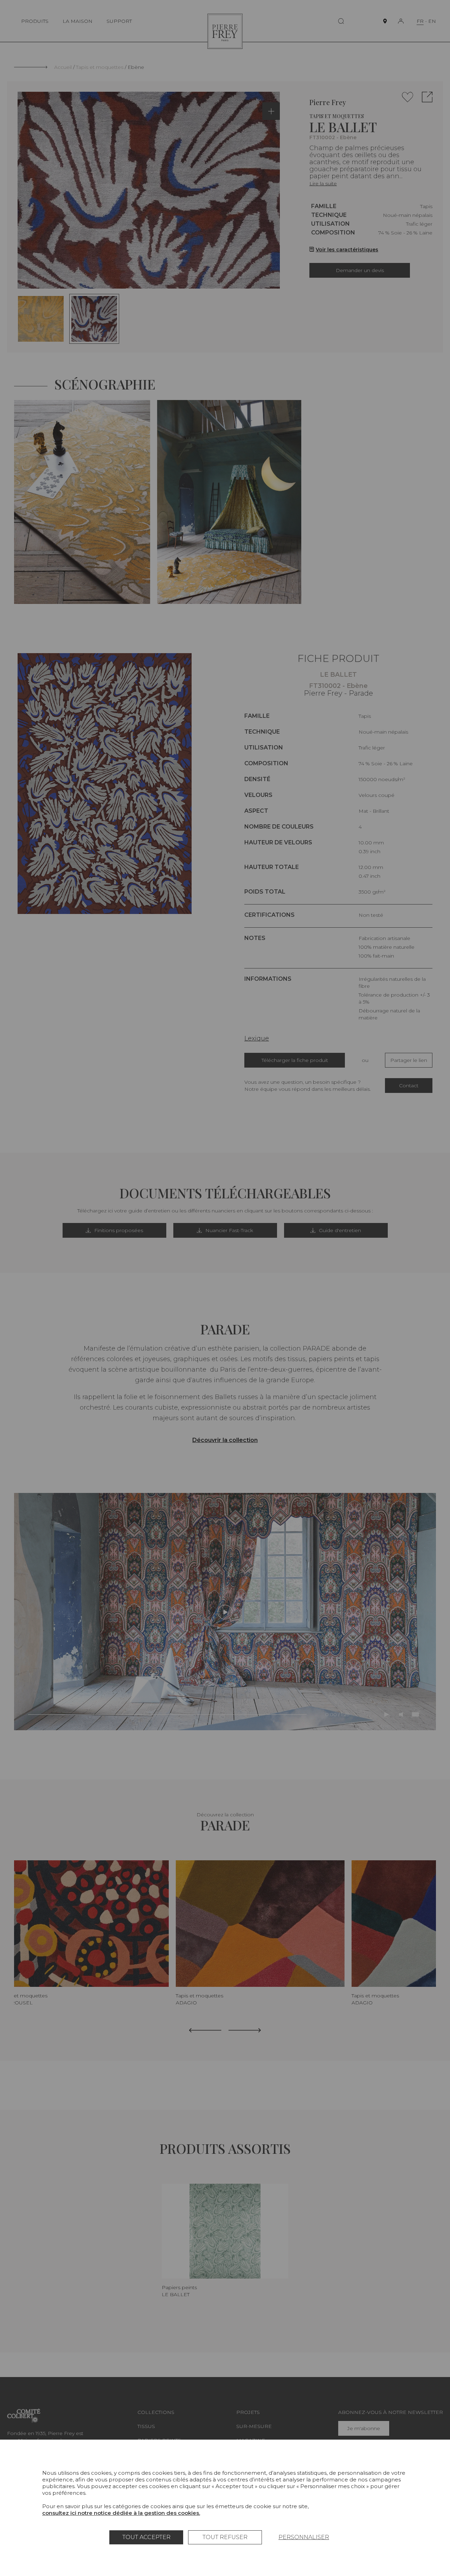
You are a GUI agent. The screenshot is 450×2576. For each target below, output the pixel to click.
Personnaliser (304, 2537)
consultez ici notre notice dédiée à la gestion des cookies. (121, 2513)
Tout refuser (225, 2537)
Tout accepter (146, 2537)
